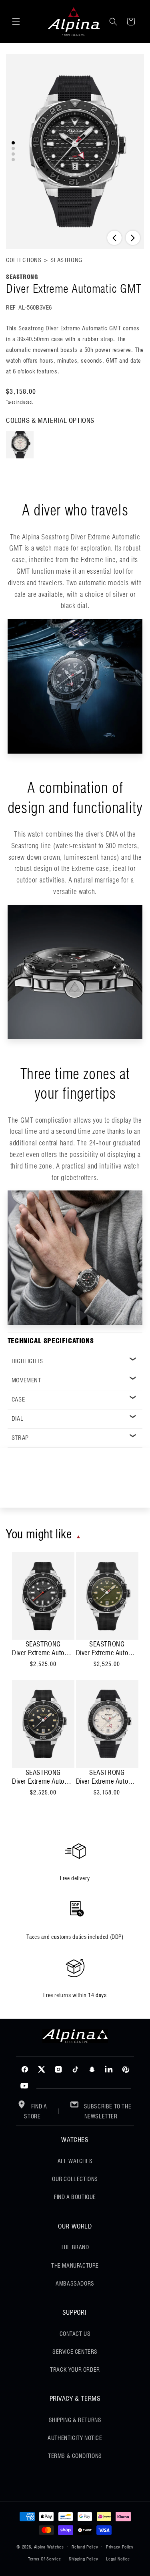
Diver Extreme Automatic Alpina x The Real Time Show (43, 1653)
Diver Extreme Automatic (107, 1653)
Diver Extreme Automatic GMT (107, 1781)
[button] (16, 22)
